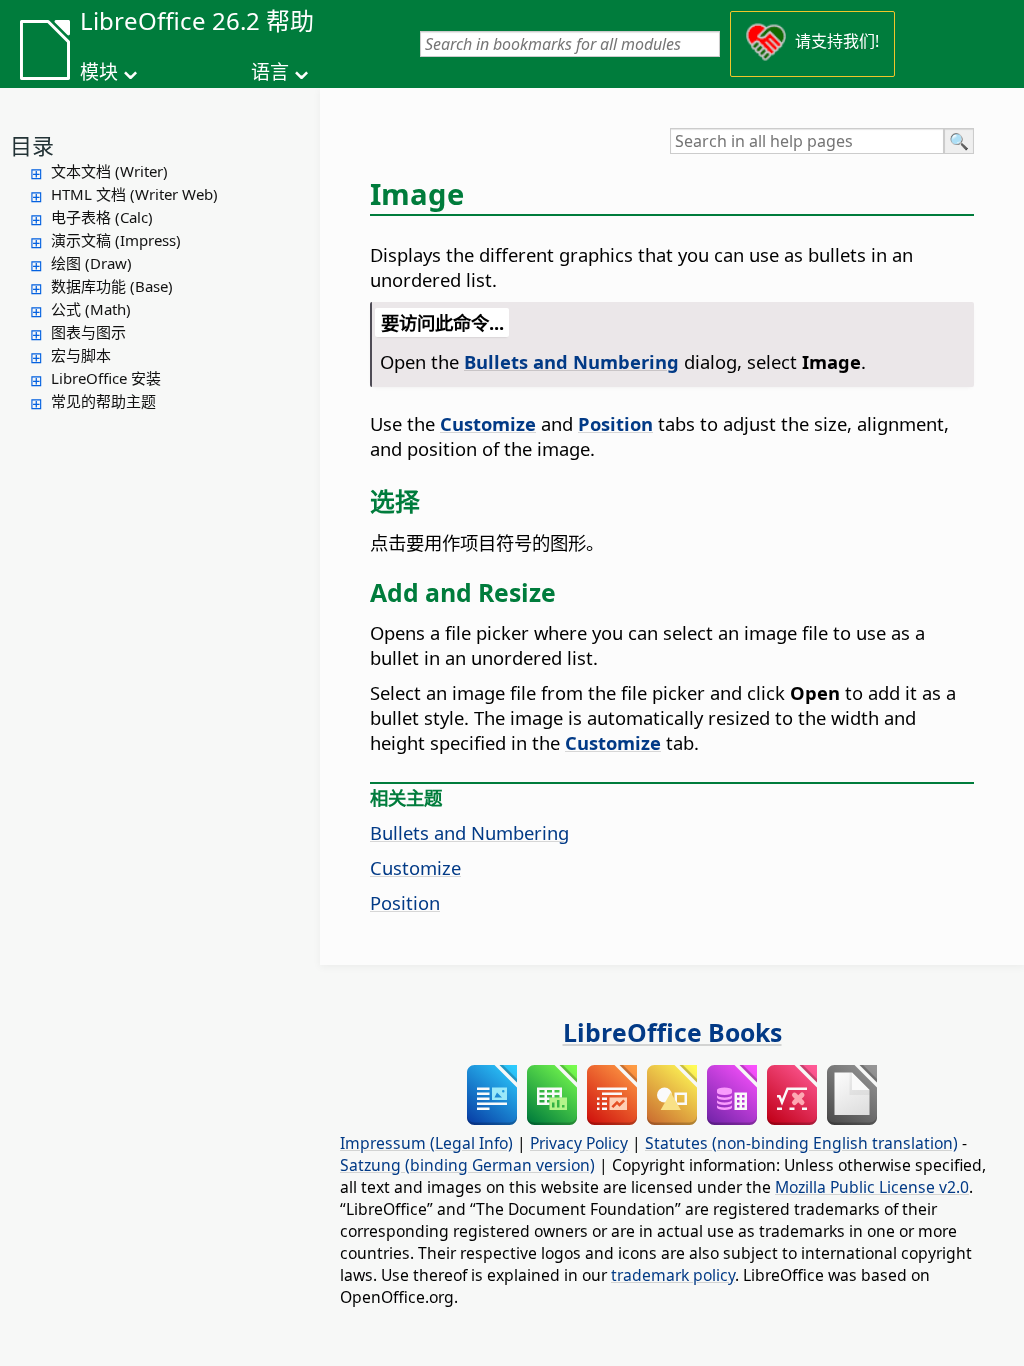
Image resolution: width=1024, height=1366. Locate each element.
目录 (32, 145)
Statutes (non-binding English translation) (801, 1143)
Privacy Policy (579, 1143)
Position (405, 902)
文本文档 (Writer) (109, 171)
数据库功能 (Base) (112, 286)
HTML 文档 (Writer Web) (134, 194)
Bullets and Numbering (469, 832)
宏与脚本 (81, 355)
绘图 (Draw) (91, 263)
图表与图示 (88, 332)
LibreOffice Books (672, 1032)
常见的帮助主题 (103, 401)
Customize (415, 867)
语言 (270, 72)
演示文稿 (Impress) (116, 240)
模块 (99, 72)
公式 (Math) (91, 309)
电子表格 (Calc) (102, 217)
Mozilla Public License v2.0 (872, 1187)
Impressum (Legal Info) (426, 1143)
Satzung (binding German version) (467, 1165)
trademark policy (673, 1275)
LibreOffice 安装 (106, 378)
